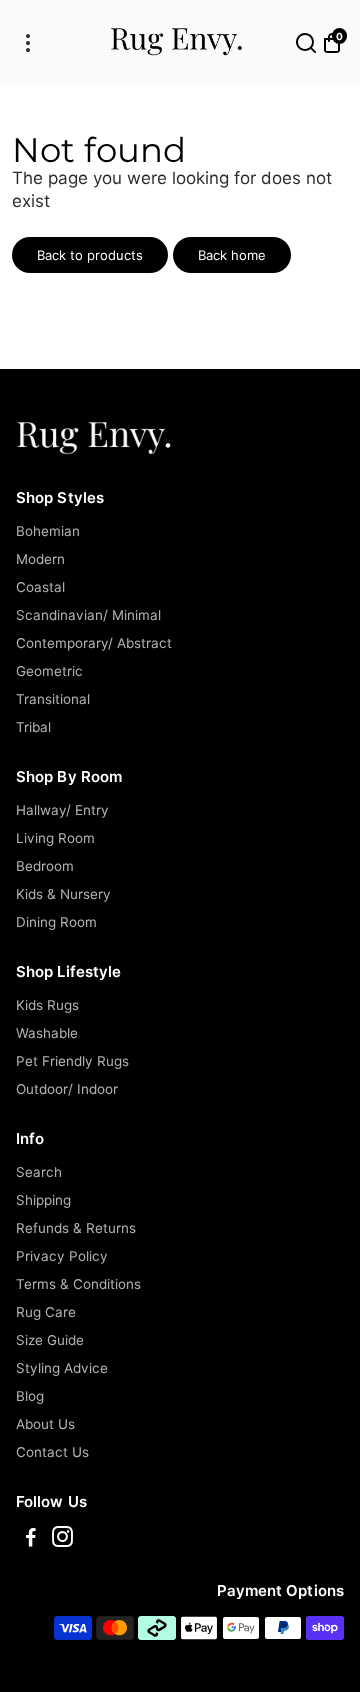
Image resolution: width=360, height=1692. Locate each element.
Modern (40, 559)
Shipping (43, 1200)
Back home (232, 255)
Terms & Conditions (78, 1284)
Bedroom (45, 866)
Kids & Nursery (63, 894)
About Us (45, 1424)
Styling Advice (62, 1368)
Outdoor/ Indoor (67, 1089)
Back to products (90, 255)
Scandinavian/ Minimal (88, 615)
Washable (47, 1033)
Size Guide (50, 1340)
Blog (30, 1396)
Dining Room (56, 922)
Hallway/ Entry (62, 810)
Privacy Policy (62, 1256)
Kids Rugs (47, 1005)
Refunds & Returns (76, 1228)
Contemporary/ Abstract (94, 643)
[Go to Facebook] (31, 1539)
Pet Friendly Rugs (72, 1061)
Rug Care (46, 1312)
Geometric (49, 671)
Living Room (55, 838)
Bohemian (48, 531)
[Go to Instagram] (62, 1539)
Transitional (53, 699)
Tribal (33, 727)
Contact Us (52, 1452)
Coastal (40, 587)
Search (39, 1172)
